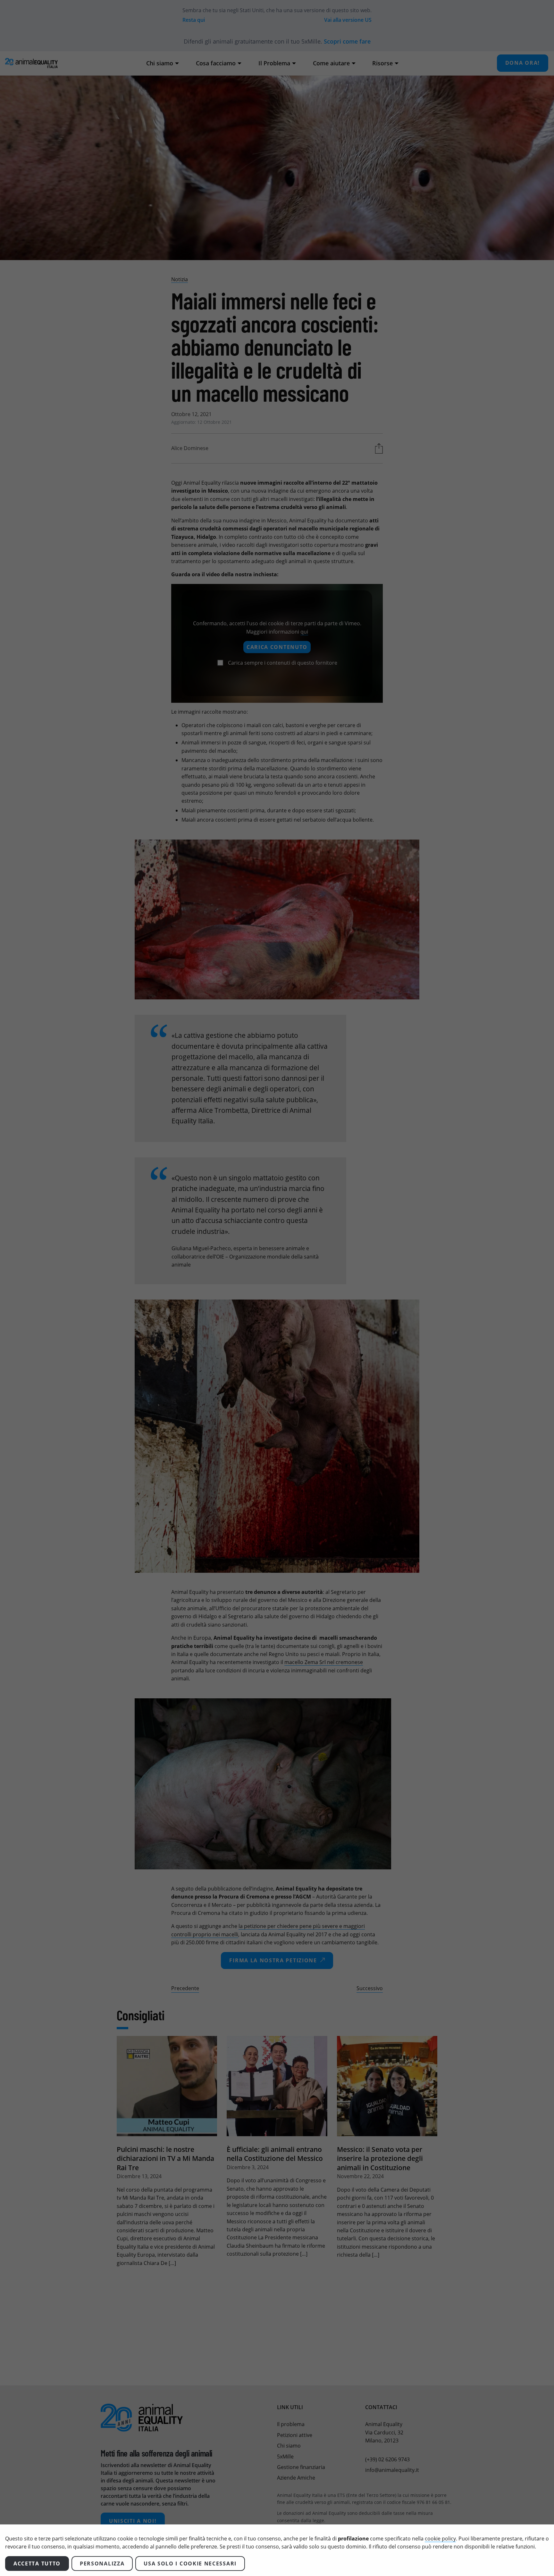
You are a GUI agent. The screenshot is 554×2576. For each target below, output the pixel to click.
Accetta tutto (37, 2564)
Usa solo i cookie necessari (190, 2564)
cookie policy (440, 2539)
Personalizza (102, 2564)
